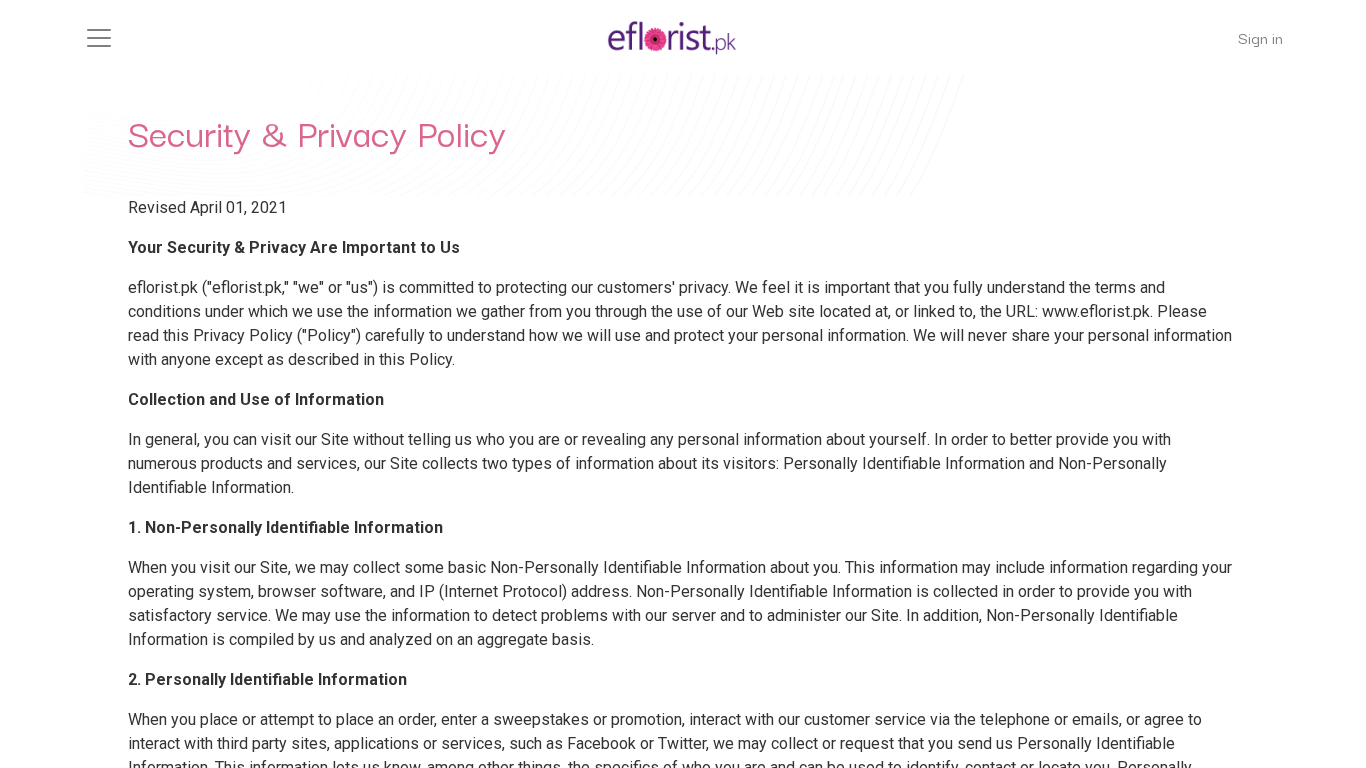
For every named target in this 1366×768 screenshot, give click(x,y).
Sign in (1260, 37)
